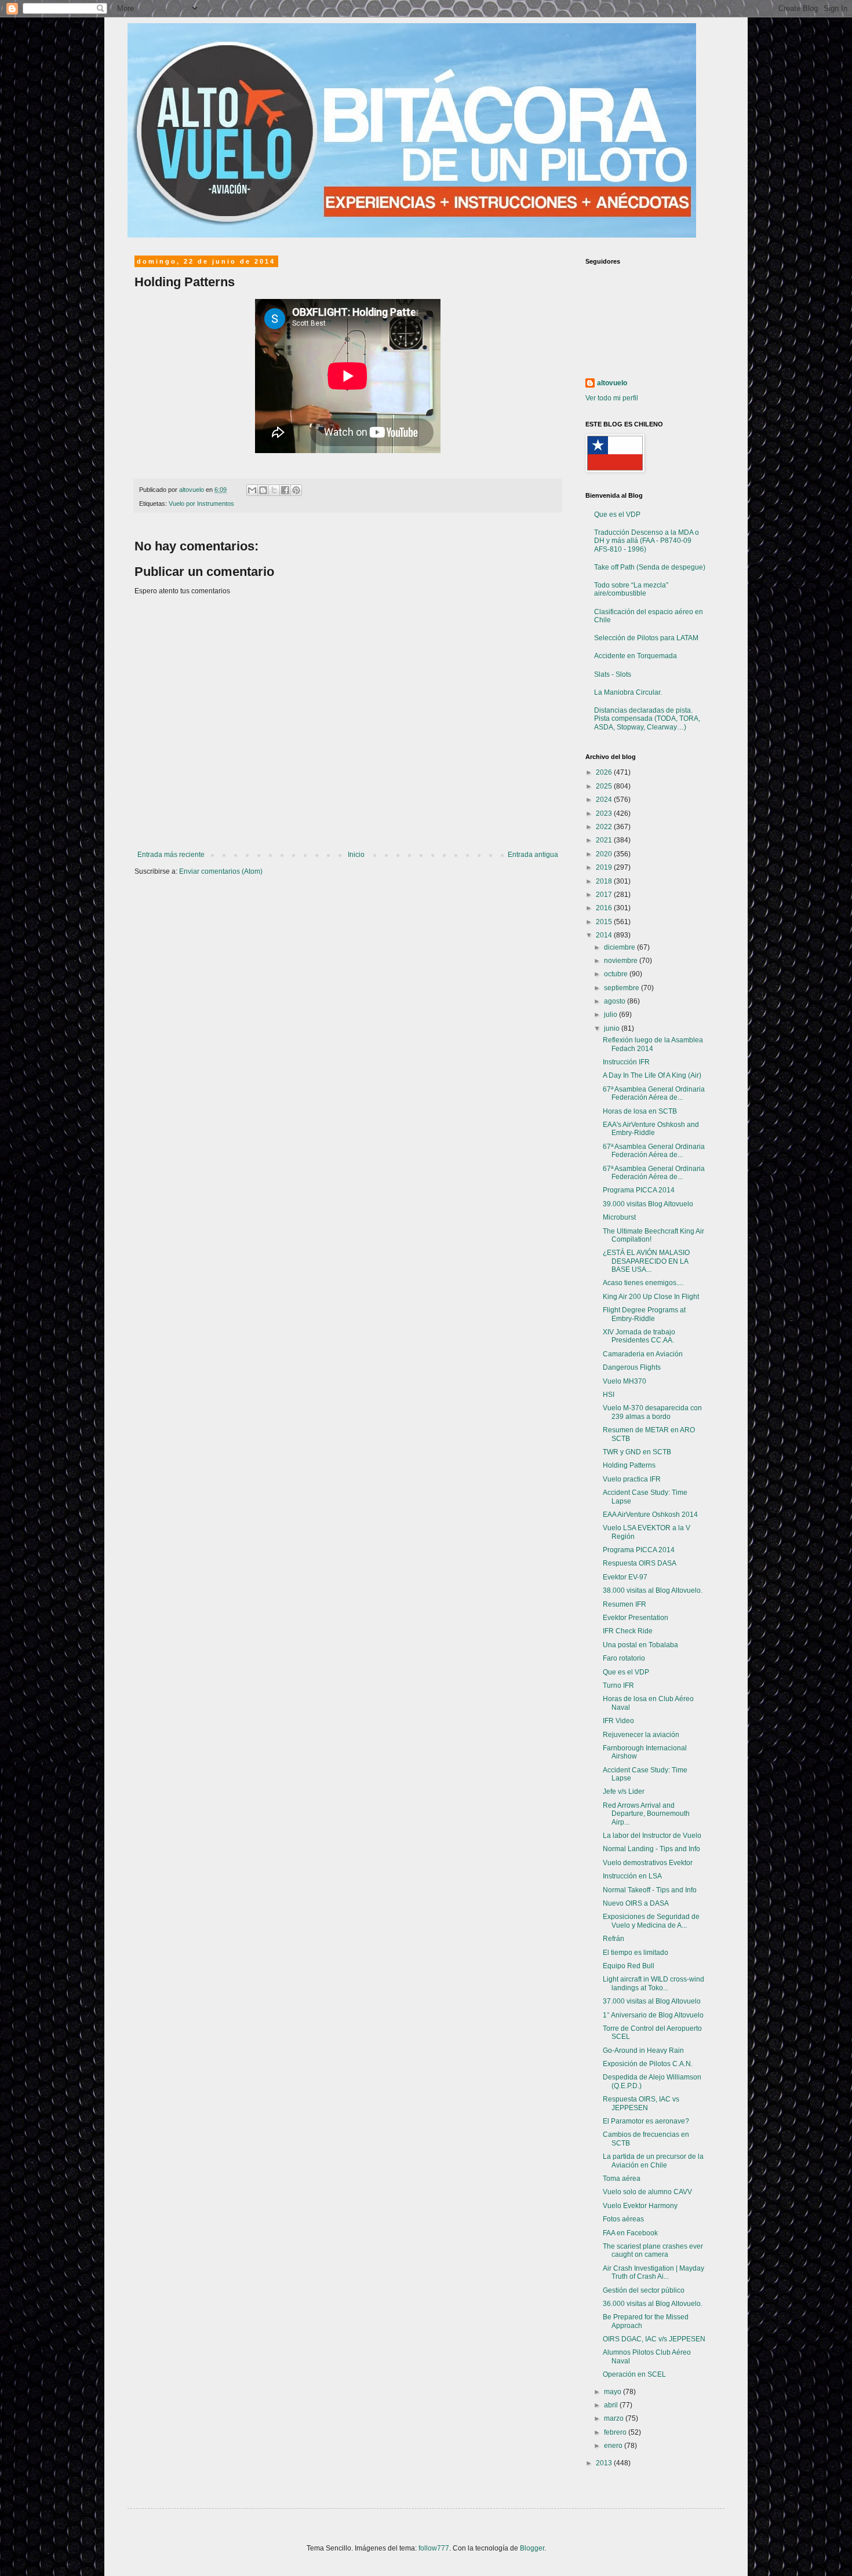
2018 (605, 881)
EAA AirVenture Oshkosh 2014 (650, 1515)
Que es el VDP (617, 515)
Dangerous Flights (632, 1367)
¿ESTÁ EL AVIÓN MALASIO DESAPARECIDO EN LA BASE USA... (646, 1261)
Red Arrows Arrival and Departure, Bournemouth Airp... (646, 1814)
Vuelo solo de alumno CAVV (647, 2192)
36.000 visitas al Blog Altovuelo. (653, 2304)
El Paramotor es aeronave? (646, 2121)
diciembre (620, 947)
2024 (605, 800)
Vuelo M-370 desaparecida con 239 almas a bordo (652, 1412)
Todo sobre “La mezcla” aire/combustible (631, 589)
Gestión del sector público (644, 2290)
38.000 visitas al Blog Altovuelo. (653, 1590)
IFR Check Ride (628, 1631)
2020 (605, 854)
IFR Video (618, 1721)
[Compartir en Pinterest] (296, 490)
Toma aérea (622, 2179)
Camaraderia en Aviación (643, 1354)
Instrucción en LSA (632, 1876)
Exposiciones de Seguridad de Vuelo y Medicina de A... (651, 1921)
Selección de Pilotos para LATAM (646, 638)
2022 (605, 827)
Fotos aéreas (623, 2219)
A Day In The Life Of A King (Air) (652, 1075)
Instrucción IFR (626, 1062)
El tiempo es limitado (636, 1953)
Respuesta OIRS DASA (640, 1563)
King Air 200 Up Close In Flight (651, 1297)
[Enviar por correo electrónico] (252, 490)
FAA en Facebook (630, 2233)
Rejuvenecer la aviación (641, 1735)
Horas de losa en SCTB (640, 1111)
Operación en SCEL (634, 2374)
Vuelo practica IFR (632, 1479)
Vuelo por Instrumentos (201, 503)
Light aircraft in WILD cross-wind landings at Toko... (653, 1983)
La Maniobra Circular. (628, 692)
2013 (605, 2463)
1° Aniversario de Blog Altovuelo (653, 2015)
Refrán (613, 1939)
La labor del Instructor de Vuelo (652, 1836)
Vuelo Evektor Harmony (640, 2206)
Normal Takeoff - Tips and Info (650, 1890)
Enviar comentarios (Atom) (221, 871)
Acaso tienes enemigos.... (643, 1283)
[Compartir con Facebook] (285, 490)
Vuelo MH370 (625, 1381)
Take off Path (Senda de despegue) (650, 567)
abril (612, 2405)
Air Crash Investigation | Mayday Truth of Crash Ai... (653, 2272)
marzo (615, 2418)
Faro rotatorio (624, 1658)
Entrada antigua (533, 855)
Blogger (532, 2548)
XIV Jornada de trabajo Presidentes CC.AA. (639, 1336)
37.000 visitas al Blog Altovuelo (652, 2001)
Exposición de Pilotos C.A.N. (648, 2064)
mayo (613, 2392)
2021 (605, 840)
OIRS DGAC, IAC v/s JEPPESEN (654, 2339)
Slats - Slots (613, 674)
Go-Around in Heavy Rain (643, 2050)
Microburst (619, 1217)
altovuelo (612, 383)
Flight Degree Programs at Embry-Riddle (644, 1314)
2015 (605, 922)
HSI (609, 1395)
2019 (605, 867)
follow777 (434, 2548)
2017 (605, 895)
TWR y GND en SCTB (637, 1452)
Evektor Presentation (636, 1618)
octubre (617, 974)
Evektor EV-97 (625, 1577)
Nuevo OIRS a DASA (636, 1903)
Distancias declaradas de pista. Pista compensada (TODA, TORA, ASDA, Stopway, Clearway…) (647, 719)
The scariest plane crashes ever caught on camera (653, 2250)
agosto (616, 1001)
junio (613, 1028)
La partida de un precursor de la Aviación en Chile (653, 2161)
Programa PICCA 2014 (639, 1190)
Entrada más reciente (171, 855)
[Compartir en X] (274, 490)
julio (611, 1015)
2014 (605, 935)
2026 (605, 772)
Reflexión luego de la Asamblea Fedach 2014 (653, 1044)
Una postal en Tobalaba (640, 1645)
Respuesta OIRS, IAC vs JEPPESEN (641, 2103)
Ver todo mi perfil (612, 398)
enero (614, 2446)
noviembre (622, 961)
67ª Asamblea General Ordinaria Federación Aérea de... (654, 1093)
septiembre (622, 988)
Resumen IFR (625, 1604)
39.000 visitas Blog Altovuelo (648, 1204)
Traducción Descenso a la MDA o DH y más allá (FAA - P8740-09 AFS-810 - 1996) (647, 541)
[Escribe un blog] (263, 490)
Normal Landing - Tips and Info (651, 1849)
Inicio (356, 855)
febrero (616, 2432)
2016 (605, 908)
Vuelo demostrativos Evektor (648, 1863)
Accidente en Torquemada (636, 656)
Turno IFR (618, 1685)
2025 (605, 786)
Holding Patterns (629, 1465)
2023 (605, 813)
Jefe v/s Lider (624, 1791)
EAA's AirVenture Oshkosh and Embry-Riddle (651, 1129)
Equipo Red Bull (629, 1966)
